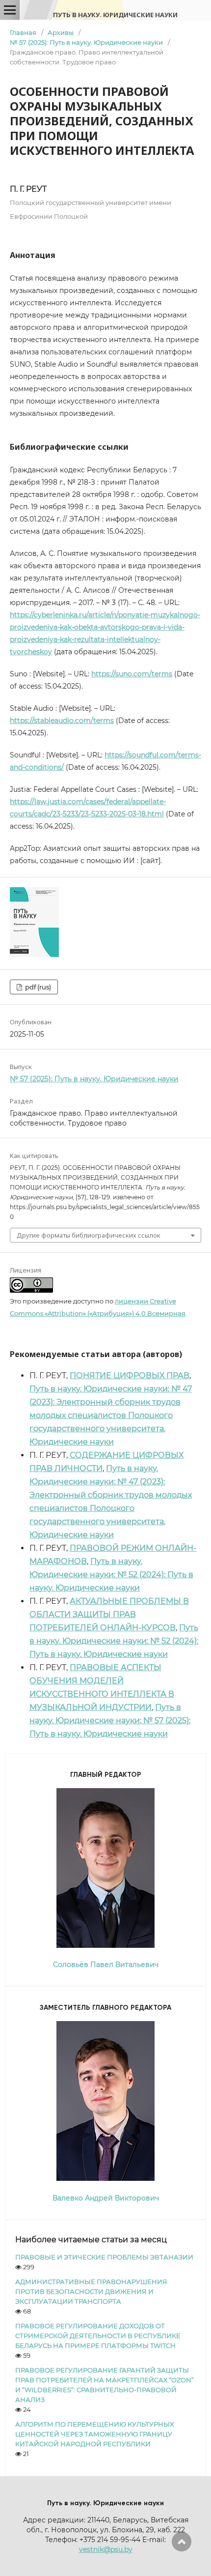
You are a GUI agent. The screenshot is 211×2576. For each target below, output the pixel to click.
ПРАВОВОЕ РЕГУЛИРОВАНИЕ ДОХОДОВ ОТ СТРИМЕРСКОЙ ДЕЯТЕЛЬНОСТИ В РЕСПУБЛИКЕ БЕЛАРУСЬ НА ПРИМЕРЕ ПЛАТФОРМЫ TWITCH (98, 2336)
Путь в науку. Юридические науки (115, 15)
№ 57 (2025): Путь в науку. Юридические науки (86, 42)
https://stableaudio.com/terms (62, 721)
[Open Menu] (10, 10)
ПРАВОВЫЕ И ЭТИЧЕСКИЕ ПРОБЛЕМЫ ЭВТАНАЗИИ (104, 2257)
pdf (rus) (37, 987)
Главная (23, 32)
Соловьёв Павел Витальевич (106, 1965)
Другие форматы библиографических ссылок (89, 1235)
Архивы (61, 32)
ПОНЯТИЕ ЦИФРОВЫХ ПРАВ (130, 1375)
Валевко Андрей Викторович (106, 2198)
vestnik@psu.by (106, 2549)
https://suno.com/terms (132, 674)
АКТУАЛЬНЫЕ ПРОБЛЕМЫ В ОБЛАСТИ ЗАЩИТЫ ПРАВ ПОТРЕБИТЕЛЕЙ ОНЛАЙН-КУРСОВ (109, 1614)
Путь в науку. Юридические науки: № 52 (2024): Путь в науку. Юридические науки (111, 1575)
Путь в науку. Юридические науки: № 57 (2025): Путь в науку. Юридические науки (110, 1721)
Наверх (182, 2542)
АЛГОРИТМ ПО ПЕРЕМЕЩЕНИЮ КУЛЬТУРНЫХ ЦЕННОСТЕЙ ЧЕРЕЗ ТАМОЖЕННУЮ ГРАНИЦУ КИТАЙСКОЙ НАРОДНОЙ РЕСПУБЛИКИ (94, 2434)
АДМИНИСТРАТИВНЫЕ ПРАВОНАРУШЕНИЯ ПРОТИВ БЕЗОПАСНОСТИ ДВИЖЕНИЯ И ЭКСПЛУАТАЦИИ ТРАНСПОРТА (91, 2291)
